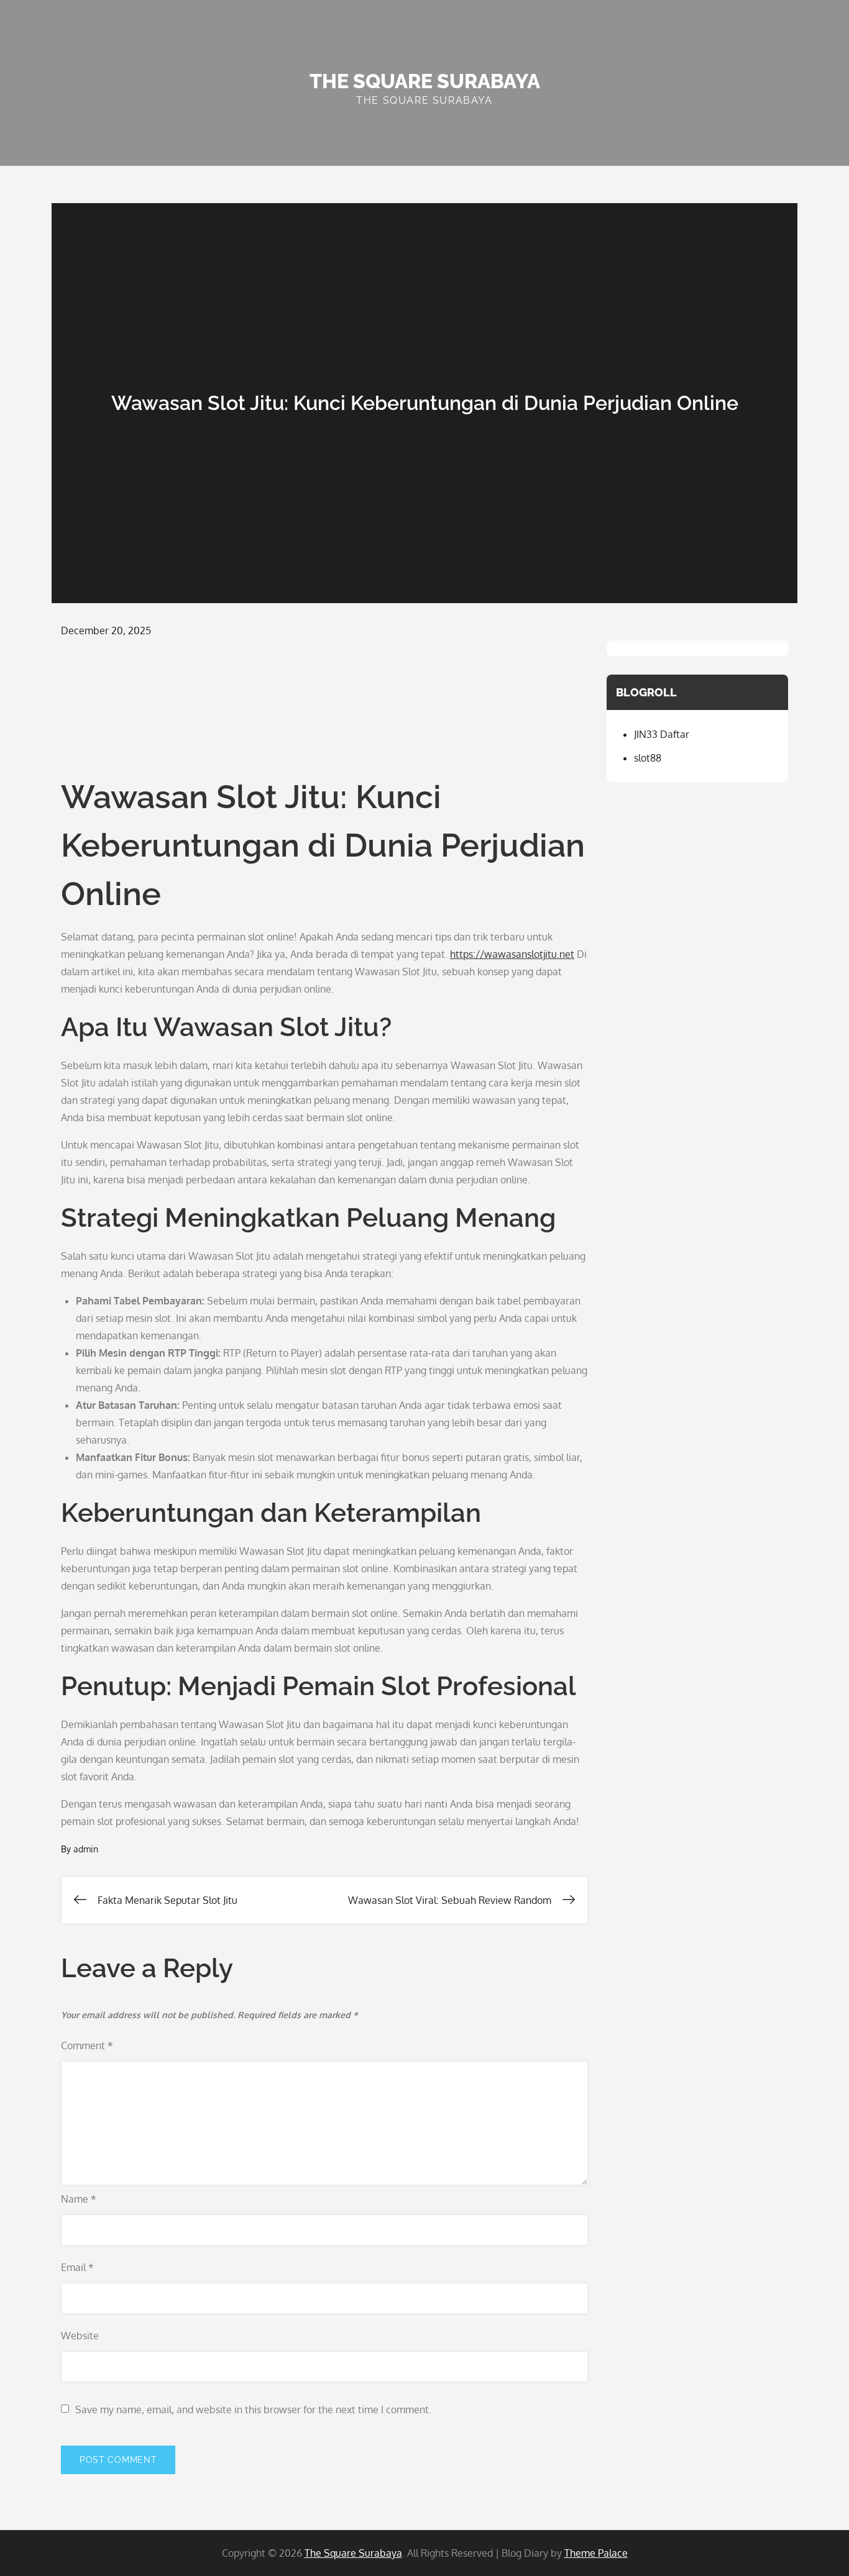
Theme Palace (596, 2553)
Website (80, 2336)
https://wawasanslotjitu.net (512, 954)
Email (77, 2267)
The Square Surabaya (425, 81)
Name (79, 2199)
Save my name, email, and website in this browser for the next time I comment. (253, 2410)
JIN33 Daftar (662, 734)
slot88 (648, 758)
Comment (87, 2046)
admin (86, 1849)
